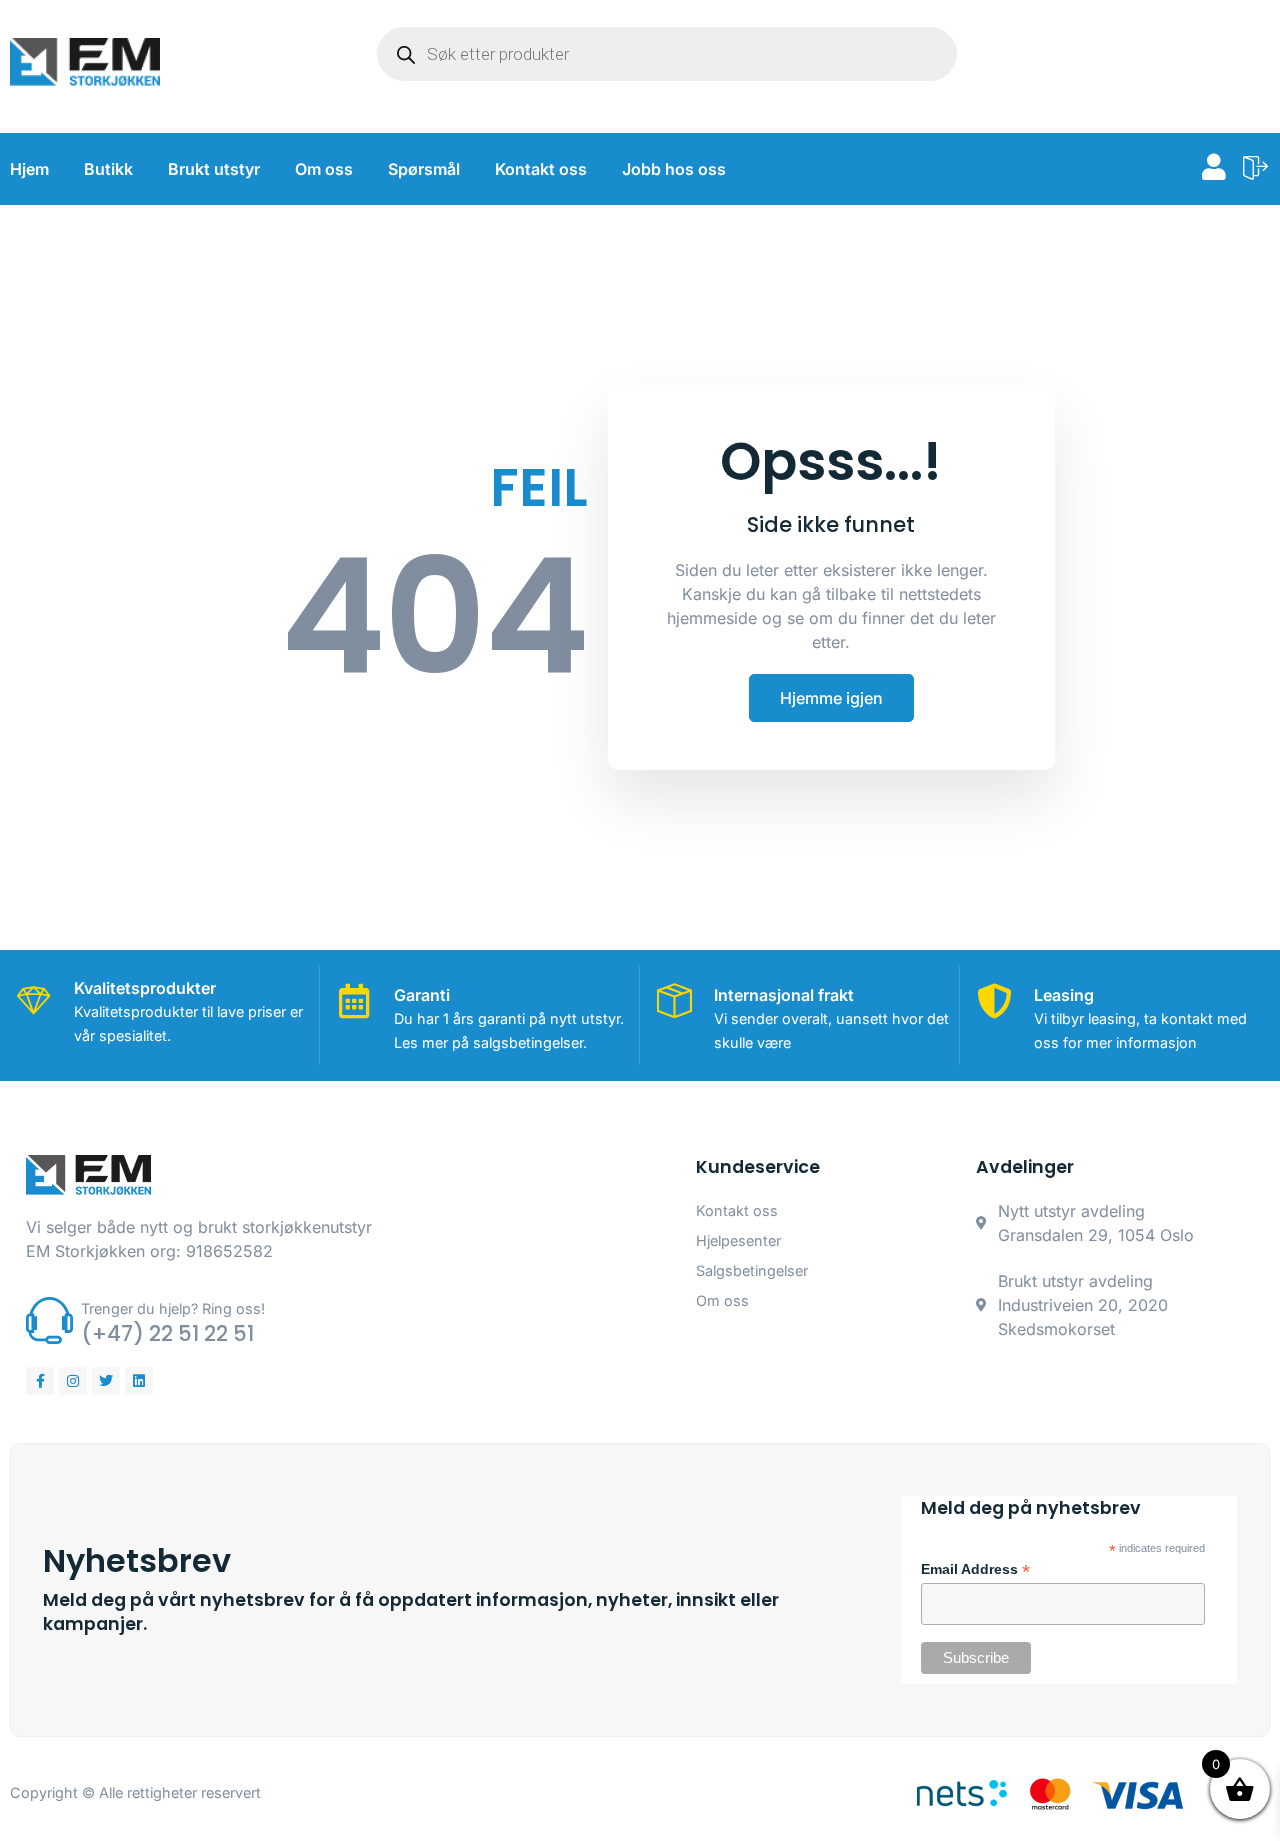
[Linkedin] (139, 1381)
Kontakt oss (541, 169)
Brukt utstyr (214, 169)
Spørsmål (424, 169)
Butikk (108, 169)
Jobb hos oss (674, 169)
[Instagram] (73, 1381)
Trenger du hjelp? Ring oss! (173, 1308)
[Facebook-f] (40, 1381)
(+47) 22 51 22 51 (167, 1333)
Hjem (29, 169)
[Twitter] (106, 1381)
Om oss (324, 169)
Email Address (975, 1570)
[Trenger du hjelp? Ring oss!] (49, 1320)
